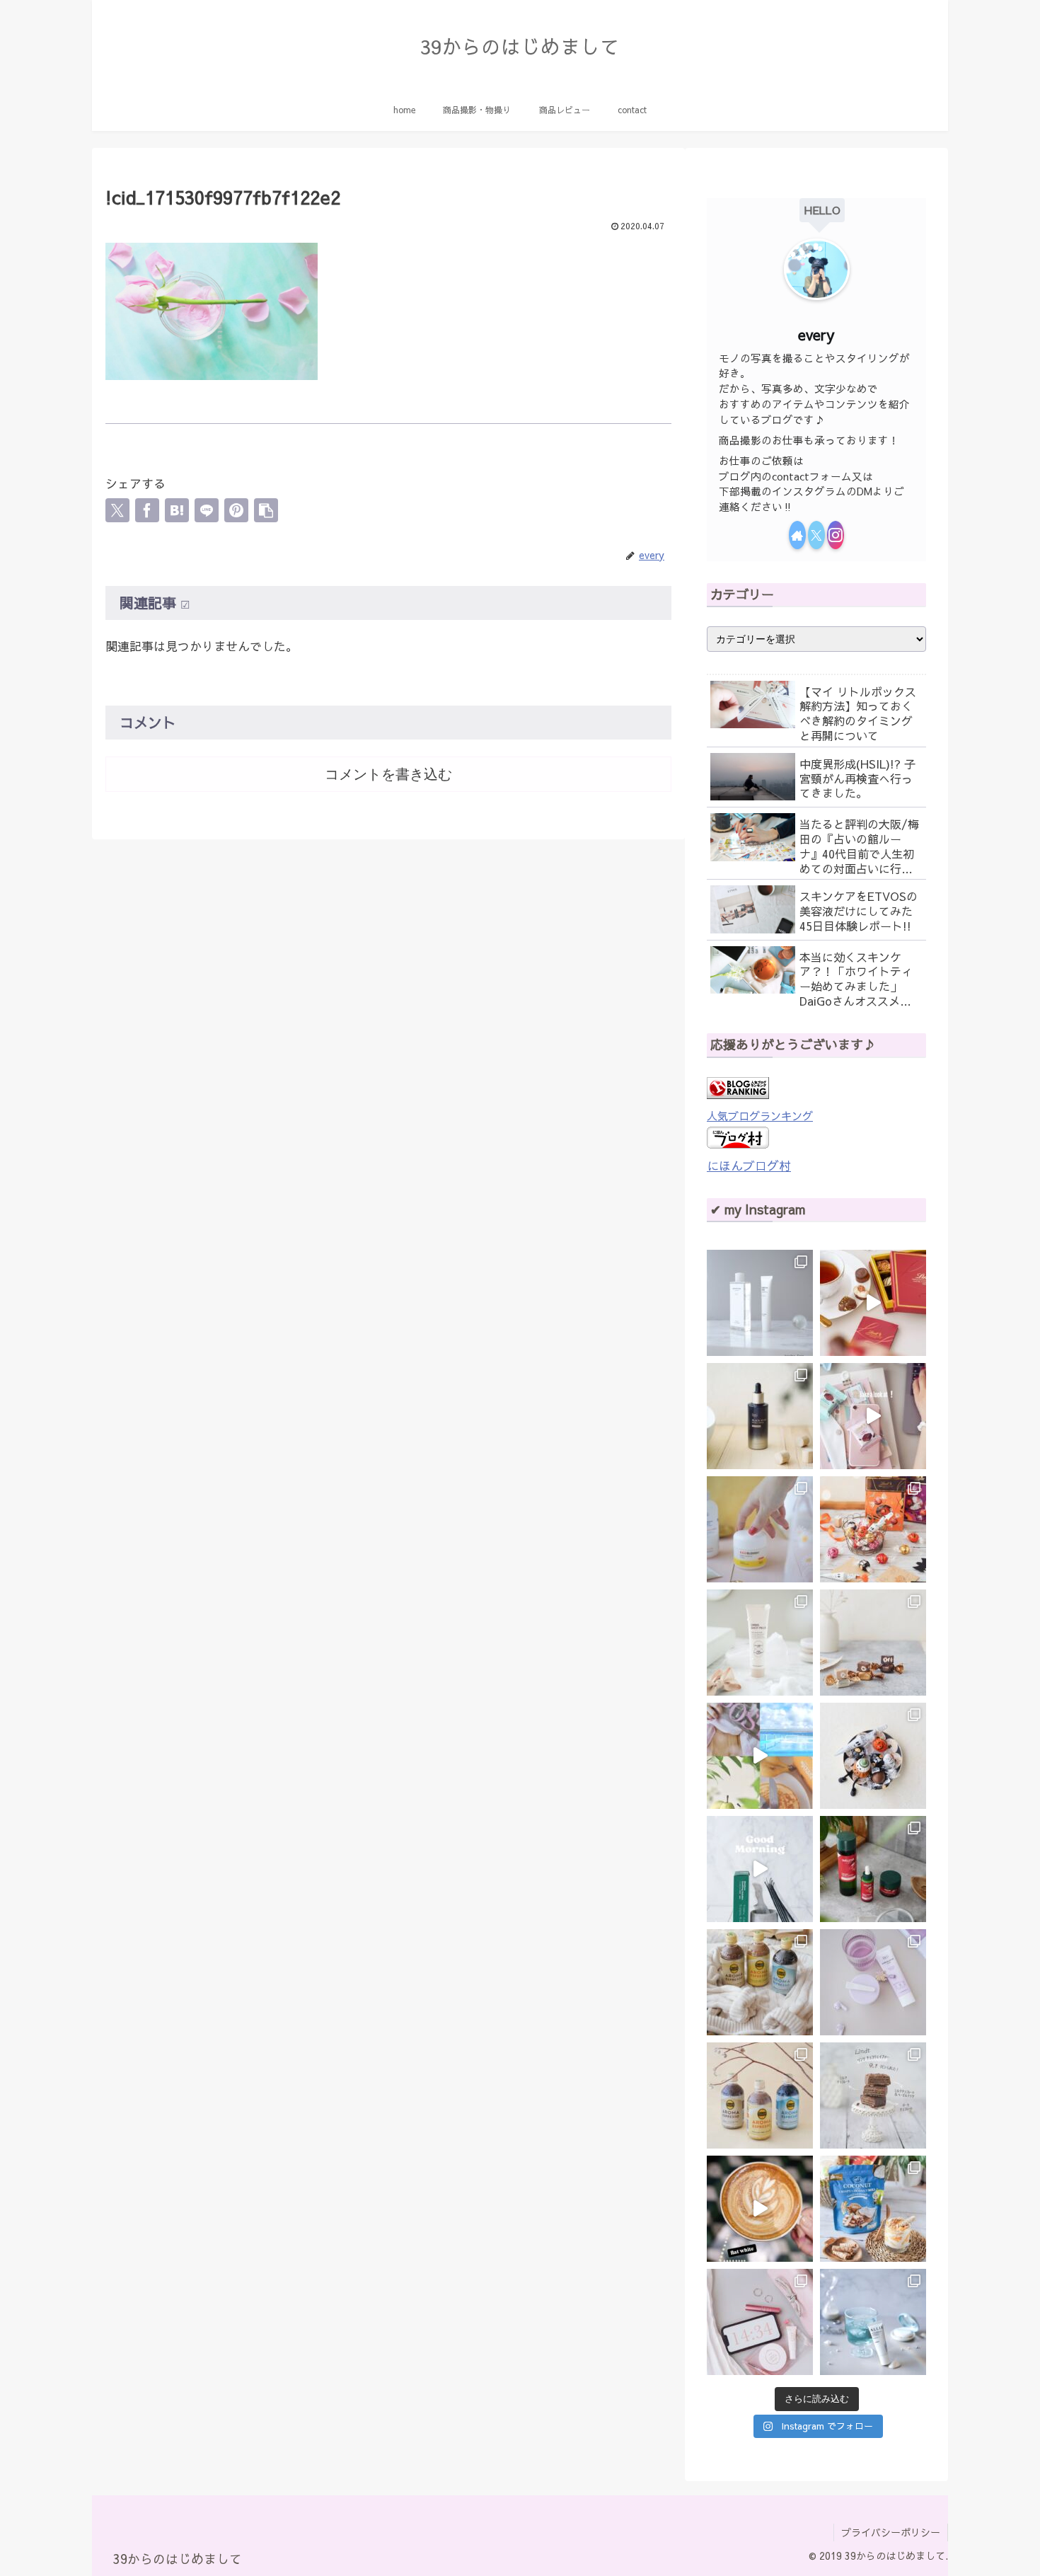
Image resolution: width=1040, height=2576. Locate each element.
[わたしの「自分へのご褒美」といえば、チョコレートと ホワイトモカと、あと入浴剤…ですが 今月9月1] (873, 2095)
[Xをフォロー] (816, 535)
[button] (266, 510)
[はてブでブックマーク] (177, 510)
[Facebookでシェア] (147, 510)
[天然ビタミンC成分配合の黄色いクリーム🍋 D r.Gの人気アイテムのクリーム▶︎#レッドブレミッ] (760, 1529)
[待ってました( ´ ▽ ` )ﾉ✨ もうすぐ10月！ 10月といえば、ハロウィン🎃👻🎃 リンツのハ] (873, 1756)
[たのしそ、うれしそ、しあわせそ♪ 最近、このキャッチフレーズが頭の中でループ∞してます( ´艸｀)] (760, 2095)
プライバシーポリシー (891, 2532)
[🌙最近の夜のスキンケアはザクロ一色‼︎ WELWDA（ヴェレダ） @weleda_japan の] (873, 1869)
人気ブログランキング (760, 1116)
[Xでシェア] (117, 510)
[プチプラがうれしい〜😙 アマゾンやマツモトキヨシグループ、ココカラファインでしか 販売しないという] (760, 1643)
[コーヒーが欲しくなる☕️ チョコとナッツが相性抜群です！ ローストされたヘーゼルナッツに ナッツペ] (873, 1643)
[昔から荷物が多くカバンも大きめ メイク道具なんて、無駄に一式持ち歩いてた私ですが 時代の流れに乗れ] (760, 2322)
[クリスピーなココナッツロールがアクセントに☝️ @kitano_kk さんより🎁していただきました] (873, 2209)
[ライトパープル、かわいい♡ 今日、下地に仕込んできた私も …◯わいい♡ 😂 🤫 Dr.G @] (873, 1982)
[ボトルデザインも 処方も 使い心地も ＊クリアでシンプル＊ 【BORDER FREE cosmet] (760, 1303)
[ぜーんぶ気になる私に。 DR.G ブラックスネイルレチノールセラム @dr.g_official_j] (760, 1416)
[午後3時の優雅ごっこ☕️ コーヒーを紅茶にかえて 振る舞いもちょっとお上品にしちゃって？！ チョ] (873, 1303)
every (816, 334)
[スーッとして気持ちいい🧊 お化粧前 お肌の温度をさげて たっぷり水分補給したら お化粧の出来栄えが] (760, 1869)
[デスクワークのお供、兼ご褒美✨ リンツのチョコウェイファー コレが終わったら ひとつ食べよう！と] (873, 1416)
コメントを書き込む (388, 774)
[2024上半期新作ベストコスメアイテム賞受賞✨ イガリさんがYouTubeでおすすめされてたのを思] (873, 2322)
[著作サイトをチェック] (797, 535)
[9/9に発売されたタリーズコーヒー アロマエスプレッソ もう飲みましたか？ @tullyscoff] (760, 1982)
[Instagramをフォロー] (836, 535)
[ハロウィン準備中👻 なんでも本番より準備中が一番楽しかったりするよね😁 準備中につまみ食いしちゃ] (873, 1529)
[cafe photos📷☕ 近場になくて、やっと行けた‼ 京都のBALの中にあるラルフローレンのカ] (760, 2209)
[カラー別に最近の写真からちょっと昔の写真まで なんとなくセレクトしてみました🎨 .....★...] (760, 1756)
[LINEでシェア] (207, 510)
